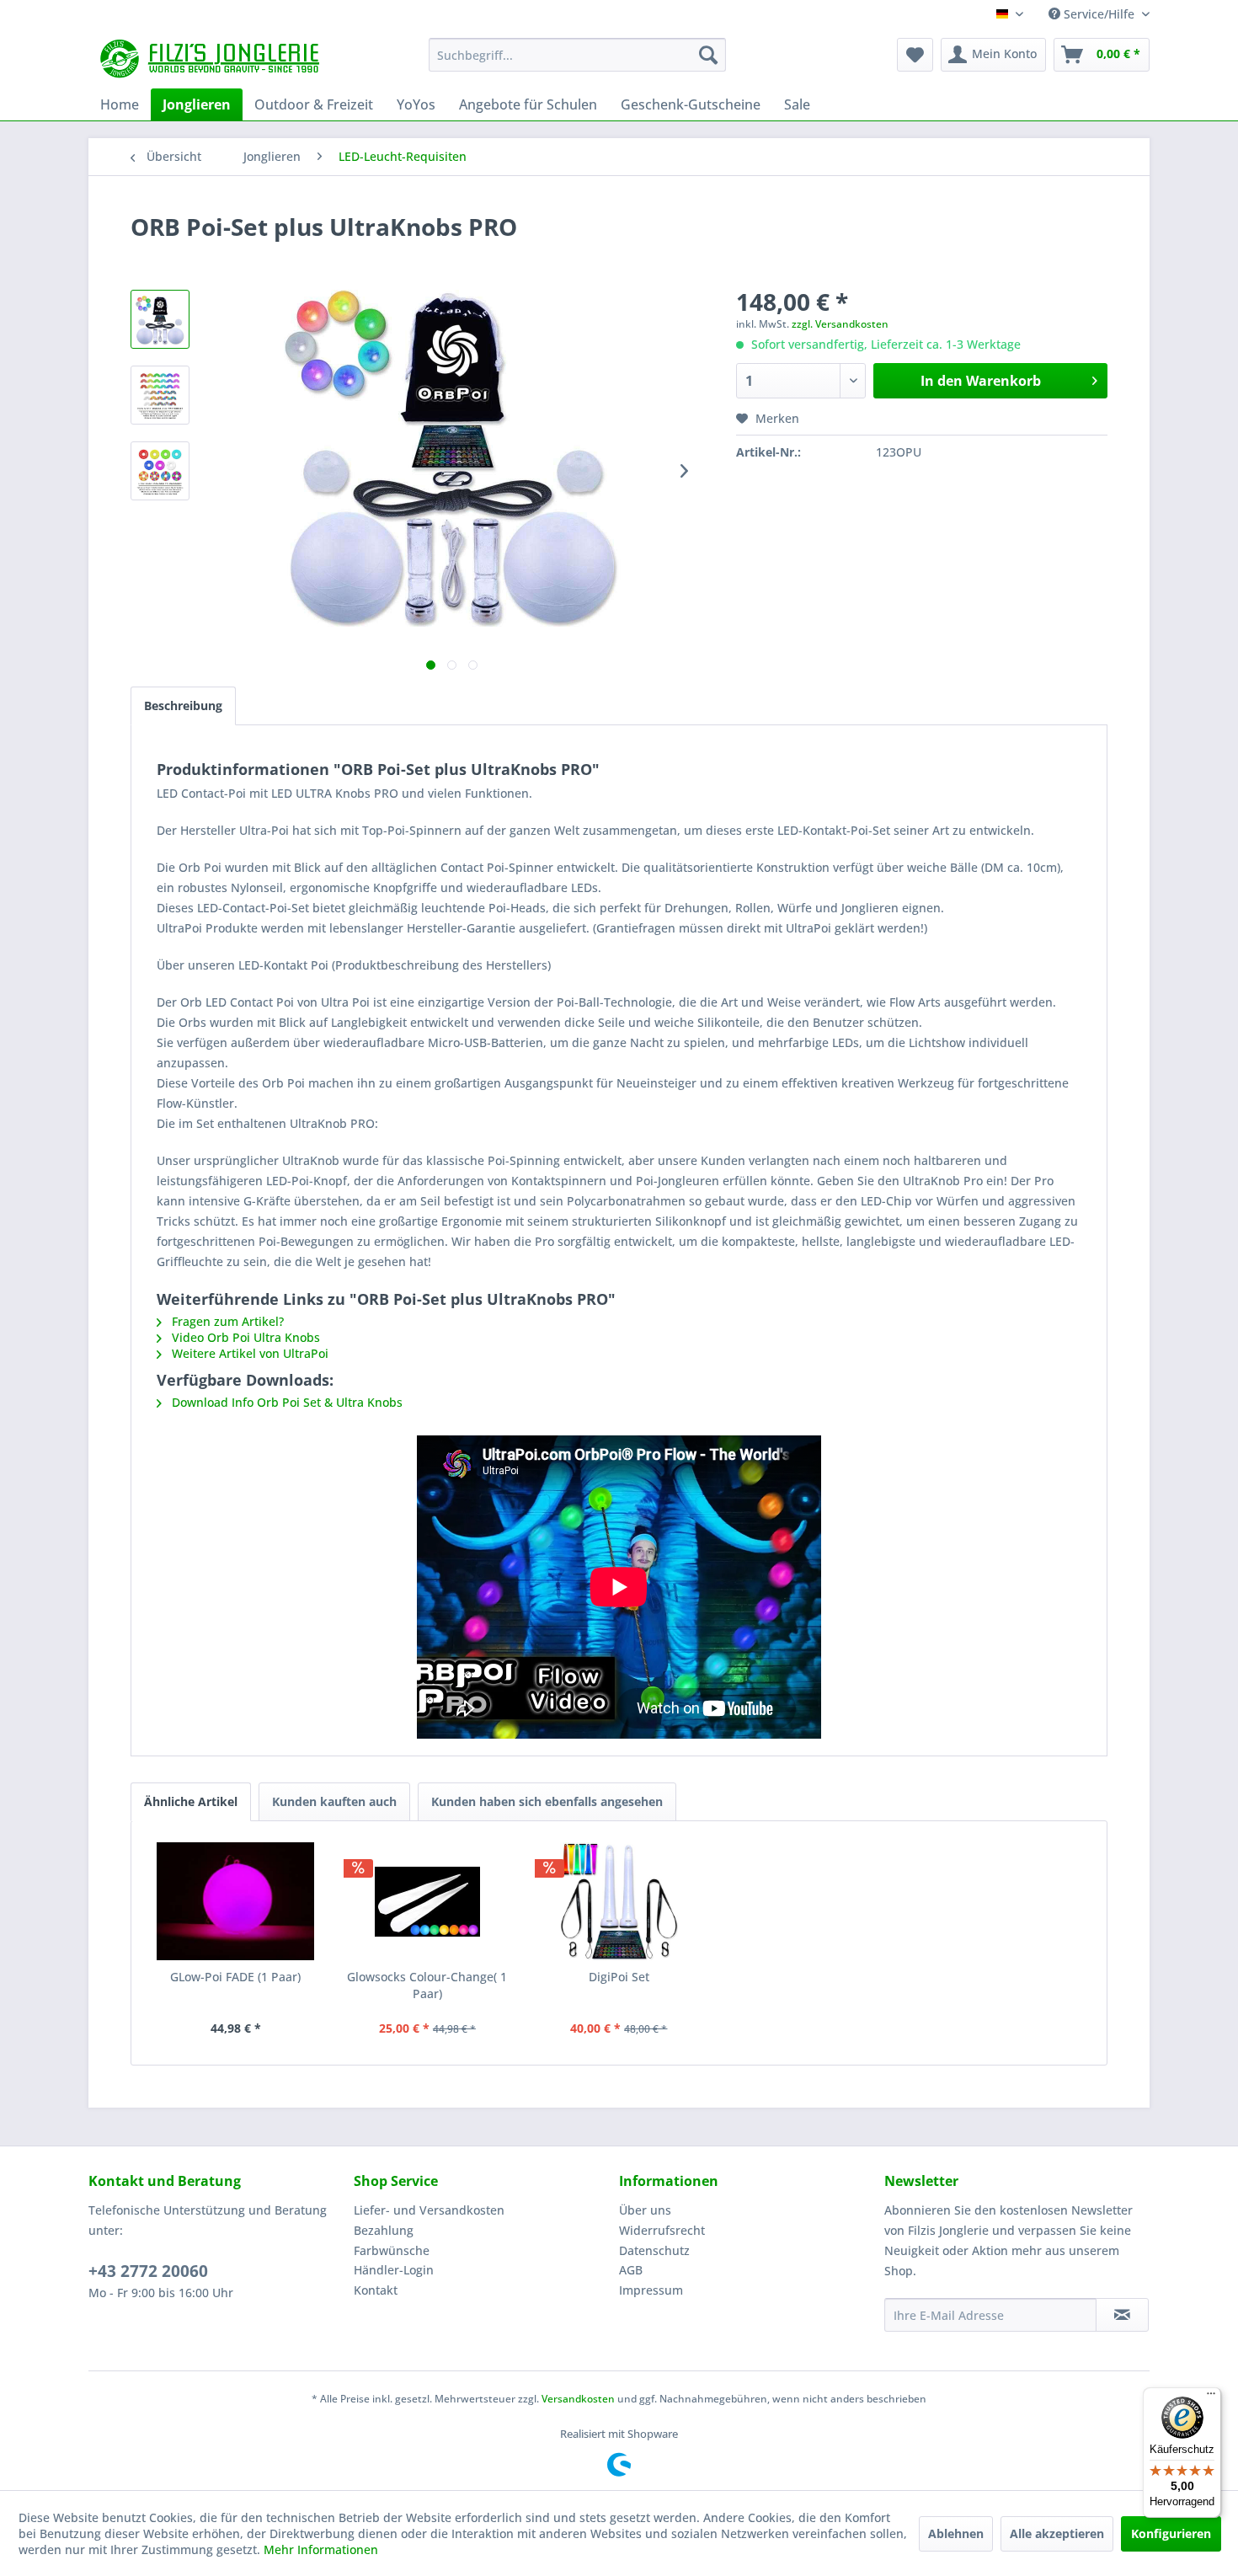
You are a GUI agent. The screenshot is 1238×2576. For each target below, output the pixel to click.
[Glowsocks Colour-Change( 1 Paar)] (428, 1901)
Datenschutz (654, 2250)
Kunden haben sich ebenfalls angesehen (547, 1801)
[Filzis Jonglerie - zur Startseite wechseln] (212, 59)
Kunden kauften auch (334, 1801)
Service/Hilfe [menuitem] (1099, 14)
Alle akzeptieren (1057, 2533)
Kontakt (376, 2290)
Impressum (651, 2290)
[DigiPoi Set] (619, 1901)
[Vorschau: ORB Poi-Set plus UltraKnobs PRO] (160, 319)
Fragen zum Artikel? (226, 1321)
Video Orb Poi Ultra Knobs (244, 1337)
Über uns (645, 2210)
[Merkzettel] (915, 55)
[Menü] (1211, 2397)
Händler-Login (394, 2270)
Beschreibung (183, 705)
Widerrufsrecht (662, 2230)
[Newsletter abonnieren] (1122, 2315)
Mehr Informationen (321, 2549)
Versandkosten (578, 2399)
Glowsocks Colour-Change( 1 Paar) (427, 1985)
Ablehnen (956, 2533)
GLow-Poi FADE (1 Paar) (235, 1977)
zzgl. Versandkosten (840, 324)
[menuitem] (577, 55)
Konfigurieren (1171, 2533)
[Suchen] (708, 55)
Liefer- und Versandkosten (429, 2210)
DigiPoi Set (619, 1977)
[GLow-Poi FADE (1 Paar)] (236, 1901)
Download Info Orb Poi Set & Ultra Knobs (285, 1402)
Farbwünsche (392, 2250)
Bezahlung (384, 2230)
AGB (631, 2270)
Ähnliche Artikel (191, 1801)
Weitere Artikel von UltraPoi (248, 1353)
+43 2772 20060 (148, 2271)
